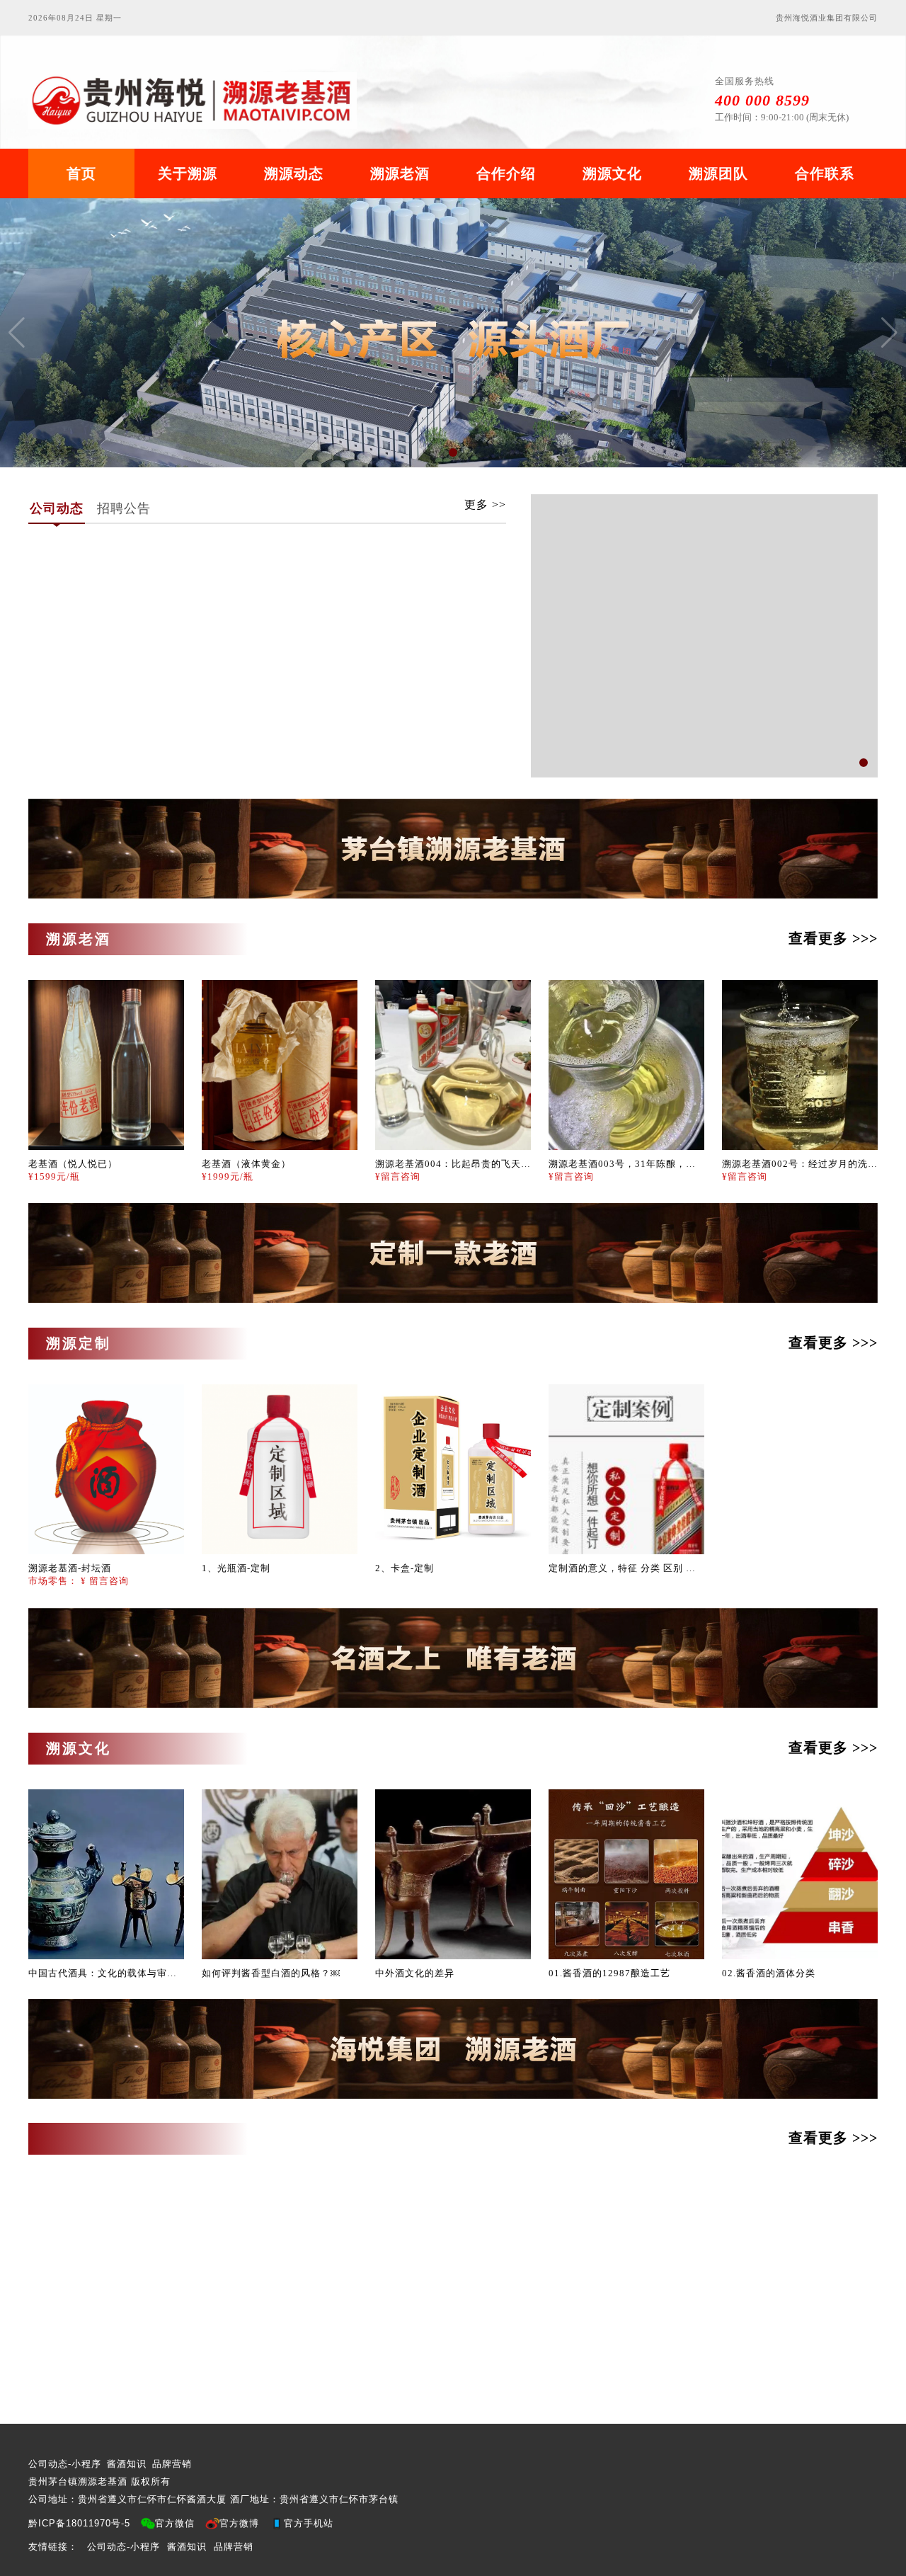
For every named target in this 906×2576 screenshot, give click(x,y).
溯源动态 (294, 173)
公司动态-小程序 (65, 2464)
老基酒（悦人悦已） (73, 1164)
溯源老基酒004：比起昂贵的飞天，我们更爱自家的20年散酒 (453, 1164)
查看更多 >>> (833, 938)
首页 (81, 173)
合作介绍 (506, 173)
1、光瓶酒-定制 (236, 1568)
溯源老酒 (400, 173)
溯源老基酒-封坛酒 (70, 1568)
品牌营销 (172, 2464)
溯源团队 (718, 173)
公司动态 (57, 508)
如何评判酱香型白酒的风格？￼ (271, 1973)
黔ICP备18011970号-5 (79, 2523)
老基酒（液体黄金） (246, 1164)
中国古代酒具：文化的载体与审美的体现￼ (106, 1973)
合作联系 (825, 173)
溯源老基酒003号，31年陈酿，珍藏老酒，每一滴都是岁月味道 (626, 1164)
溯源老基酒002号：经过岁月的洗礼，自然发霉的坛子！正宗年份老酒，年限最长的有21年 (800, 1164)
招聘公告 (124, 508)
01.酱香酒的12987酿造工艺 (609, 1973)
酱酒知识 (127, 2464)
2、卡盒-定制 (405, 1568)
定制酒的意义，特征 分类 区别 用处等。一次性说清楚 (626, 1568)
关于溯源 (188, 173)
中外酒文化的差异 (415, 1973)
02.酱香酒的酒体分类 (769, 1973)
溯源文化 (612, 173)
